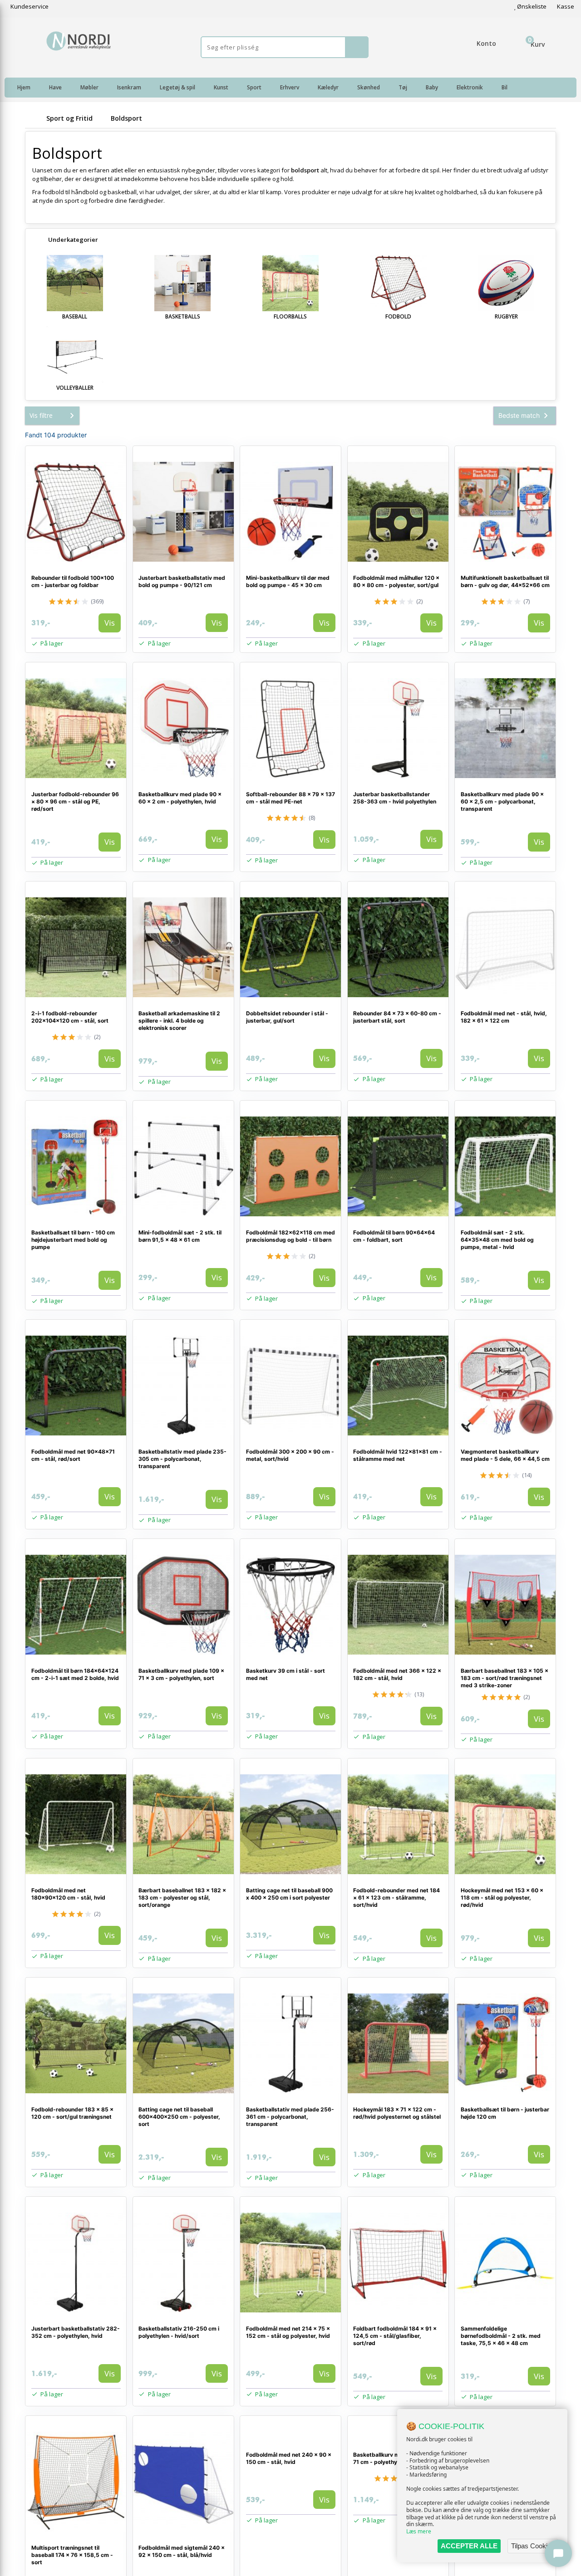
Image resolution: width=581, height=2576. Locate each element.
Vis (110, 623)
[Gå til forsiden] (34, 118)
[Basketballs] (183, 283)
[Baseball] (75, 283)
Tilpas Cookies (533, 2546)
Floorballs (290, 316)
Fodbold (398, 316)
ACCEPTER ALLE (469, 2546)
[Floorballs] (290, 283)
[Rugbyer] (506, 283)
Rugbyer (506, 316)
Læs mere (419, 2531)
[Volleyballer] (75, 354)
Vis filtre (41, 415)
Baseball (75, 316)
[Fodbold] (399, 283)
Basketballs (183, 316)
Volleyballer (75, 388)
